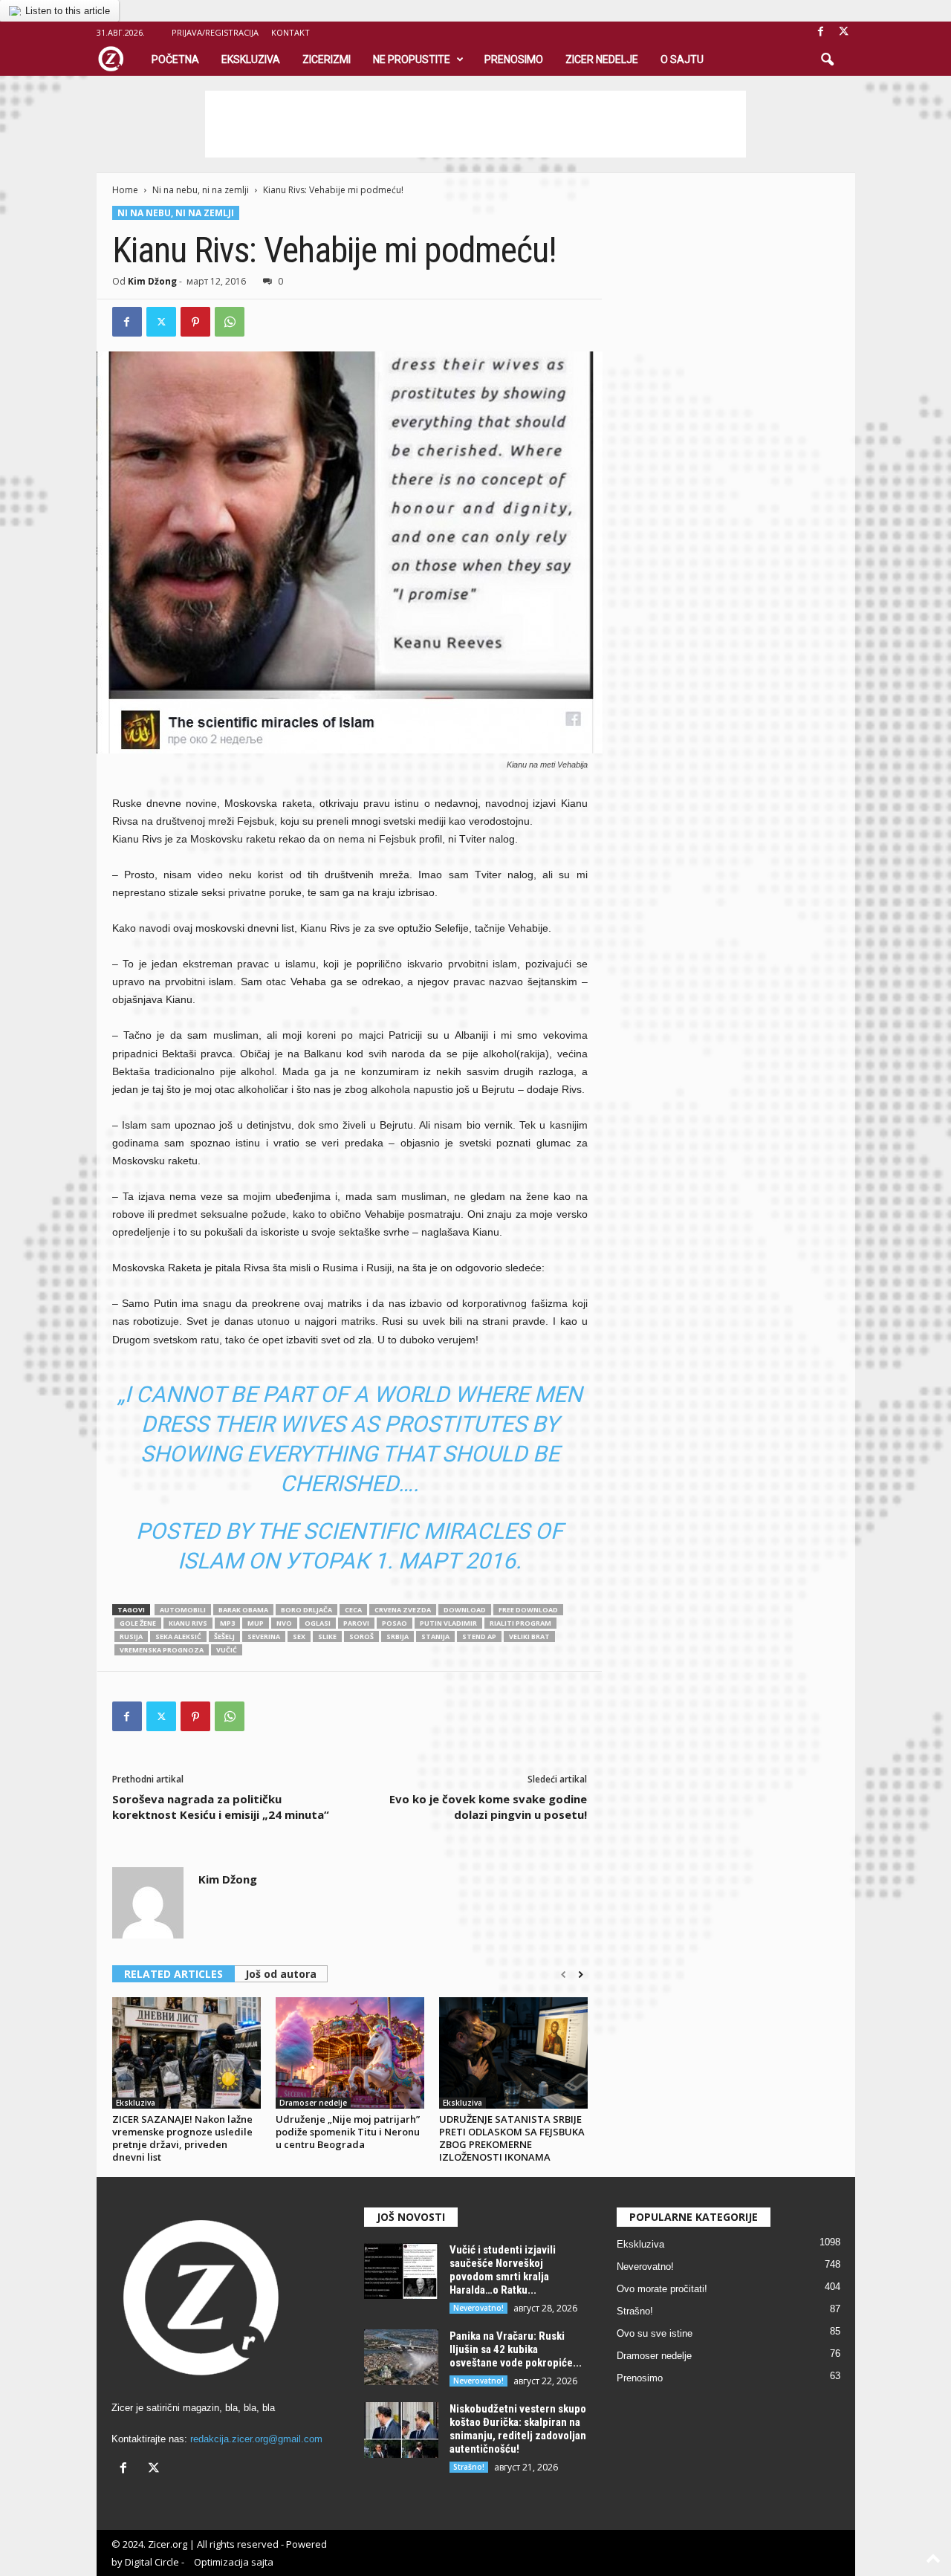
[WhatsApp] (230, 322)
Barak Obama (243, 1610)
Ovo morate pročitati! (662, 2289)
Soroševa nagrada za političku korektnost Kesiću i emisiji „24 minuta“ (221, 1807)
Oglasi (318, 1623)
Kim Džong (152, 281)
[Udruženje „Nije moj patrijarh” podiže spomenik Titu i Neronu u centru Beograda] (350, 2053)
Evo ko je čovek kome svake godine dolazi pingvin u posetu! (488, 1807)
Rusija (131, 1636)
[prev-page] (564, 1975)
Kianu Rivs (188, 1623)
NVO (284, 1623)
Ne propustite (412, 59)
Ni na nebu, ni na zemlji (201, 190)
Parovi (356, 1623)
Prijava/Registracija (215, 32)
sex (299, 1636)
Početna (175, 59)
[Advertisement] (475, 124)
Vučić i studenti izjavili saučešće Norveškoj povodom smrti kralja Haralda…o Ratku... (503, 2270)
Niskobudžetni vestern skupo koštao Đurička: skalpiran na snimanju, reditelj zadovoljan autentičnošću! (518, 2429)
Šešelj (224, 1636)
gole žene (138, 1623)
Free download (528, 1610)
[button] (827, 60)
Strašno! (469, 2467)
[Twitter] (161, 322)
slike (327, 1636)
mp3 (227, 1623)
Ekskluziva (251, 59)
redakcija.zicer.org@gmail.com (256, 2439)
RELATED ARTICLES (173, 1974)
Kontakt (291, 32)
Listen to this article (68, 11)
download (465, 1610)
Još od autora (281, 1974)
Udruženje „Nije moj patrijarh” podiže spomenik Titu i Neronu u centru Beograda (348, 2132)
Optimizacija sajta (234, 2562)
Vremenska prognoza (162, 1650)
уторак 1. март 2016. (403, 1561)
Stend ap (479, 1636)
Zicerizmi (327, 59)
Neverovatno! (478, 2308)
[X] (844, 32)
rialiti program (520, 1623)
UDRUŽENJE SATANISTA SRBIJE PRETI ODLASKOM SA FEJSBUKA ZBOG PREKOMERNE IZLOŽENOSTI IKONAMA (512, 2138)
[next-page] (581, 1975)
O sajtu (682, 59)
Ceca (353, 1610)
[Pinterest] (195, 322)
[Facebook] (821, 32)
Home (125, 190)
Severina (264, 1636)
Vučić (227, 1650)
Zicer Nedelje (602, 59)
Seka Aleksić (178, 1636)
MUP (256, 1623)
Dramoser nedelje (313, 2103)
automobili (183, 1610)
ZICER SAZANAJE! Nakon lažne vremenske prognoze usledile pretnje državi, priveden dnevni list (182, 2138)
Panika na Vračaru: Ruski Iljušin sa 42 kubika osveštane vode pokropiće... (516, 2349)
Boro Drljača (306, 1610)
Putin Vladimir (448, 1623)
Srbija (397, 1636)
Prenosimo (514, 59)
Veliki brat (529, 1636)
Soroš (361, 1636)
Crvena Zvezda (403, 1610)
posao (395, 1623)
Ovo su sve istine (655, 2333)
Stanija (435, 1636)
